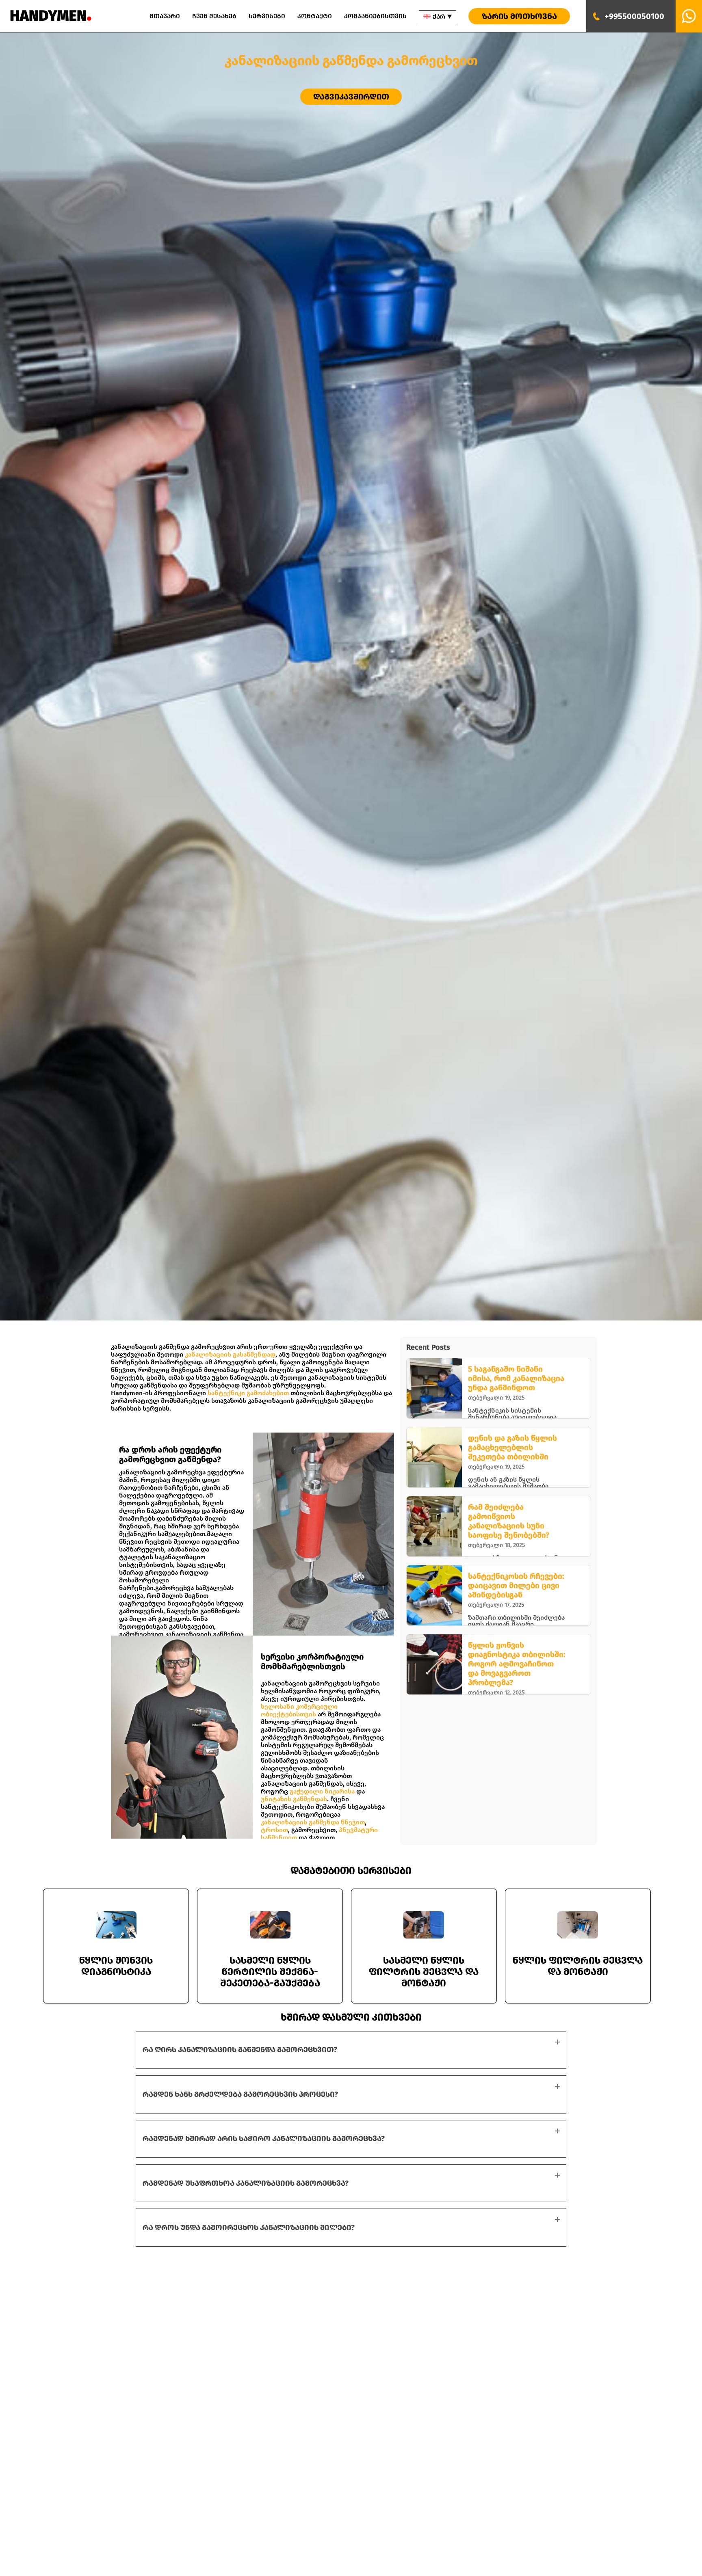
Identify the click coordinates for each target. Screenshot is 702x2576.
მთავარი (165, 16)
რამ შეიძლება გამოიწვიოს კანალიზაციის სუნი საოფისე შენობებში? (509, 1521)
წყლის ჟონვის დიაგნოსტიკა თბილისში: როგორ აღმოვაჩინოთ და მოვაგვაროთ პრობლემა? (517, 1664)
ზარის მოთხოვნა (519, 16)
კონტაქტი (315, 16)
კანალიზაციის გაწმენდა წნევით (313, 1822)
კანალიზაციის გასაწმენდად (230, 1354)
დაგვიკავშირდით (351, 97)
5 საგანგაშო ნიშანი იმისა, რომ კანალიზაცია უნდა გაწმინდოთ (516, 1378)
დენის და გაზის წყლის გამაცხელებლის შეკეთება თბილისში (512, 1447)
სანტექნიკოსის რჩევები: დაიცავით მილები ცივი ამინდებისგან (516, 1585)
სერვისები (267, 16)
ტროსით (274, 1830)
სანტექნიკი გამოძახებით (248, 1393)
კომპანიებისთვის (375, 16)
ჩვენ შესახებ (214, 16)
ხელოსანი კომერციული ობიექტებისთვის (299, 1710)
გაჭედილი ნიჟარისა (322, 1791)
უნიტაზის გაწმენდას (294, 1799)
